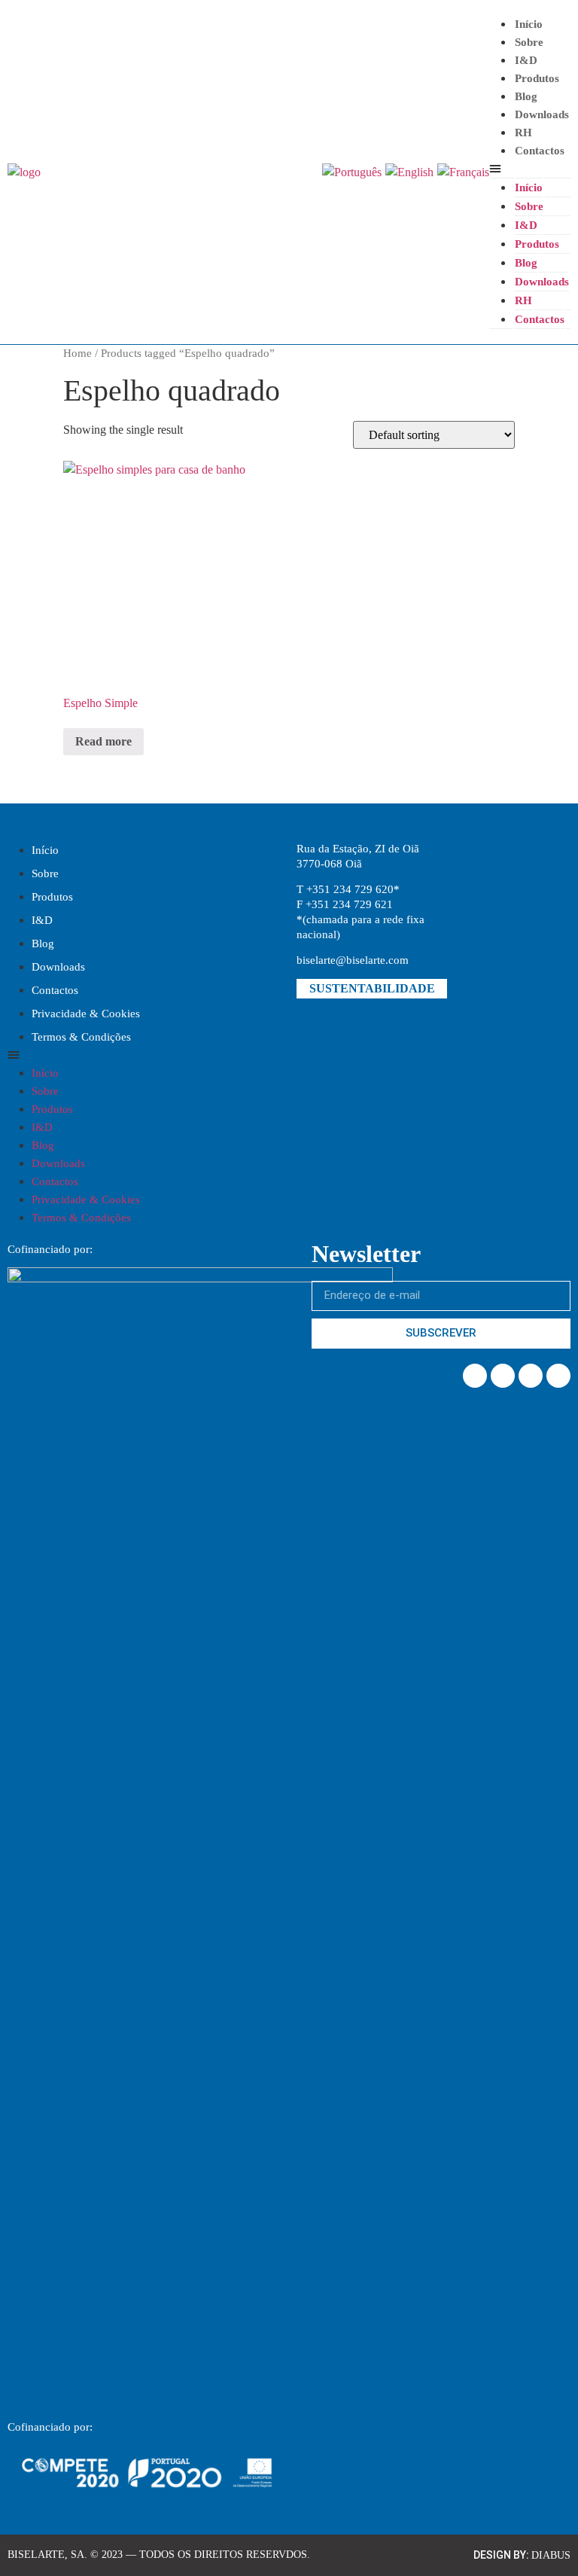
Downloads (542, 114)
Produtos (537, 78)
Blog (526, 96)
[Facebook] (475, 1376)
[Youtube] (558, 1376)
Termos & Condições (81, 1037)
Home (78, 353)
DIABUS (551, 2555)
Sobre (529, 42)
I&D (42, 920)
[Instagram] (531, 1376)
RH (523, 133)
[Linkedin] (503, 1376)
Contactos (540, 151)
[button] (530, 169)
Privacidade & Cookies (86, 1014)
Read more (103, 741)
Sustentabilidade (372, 988)
